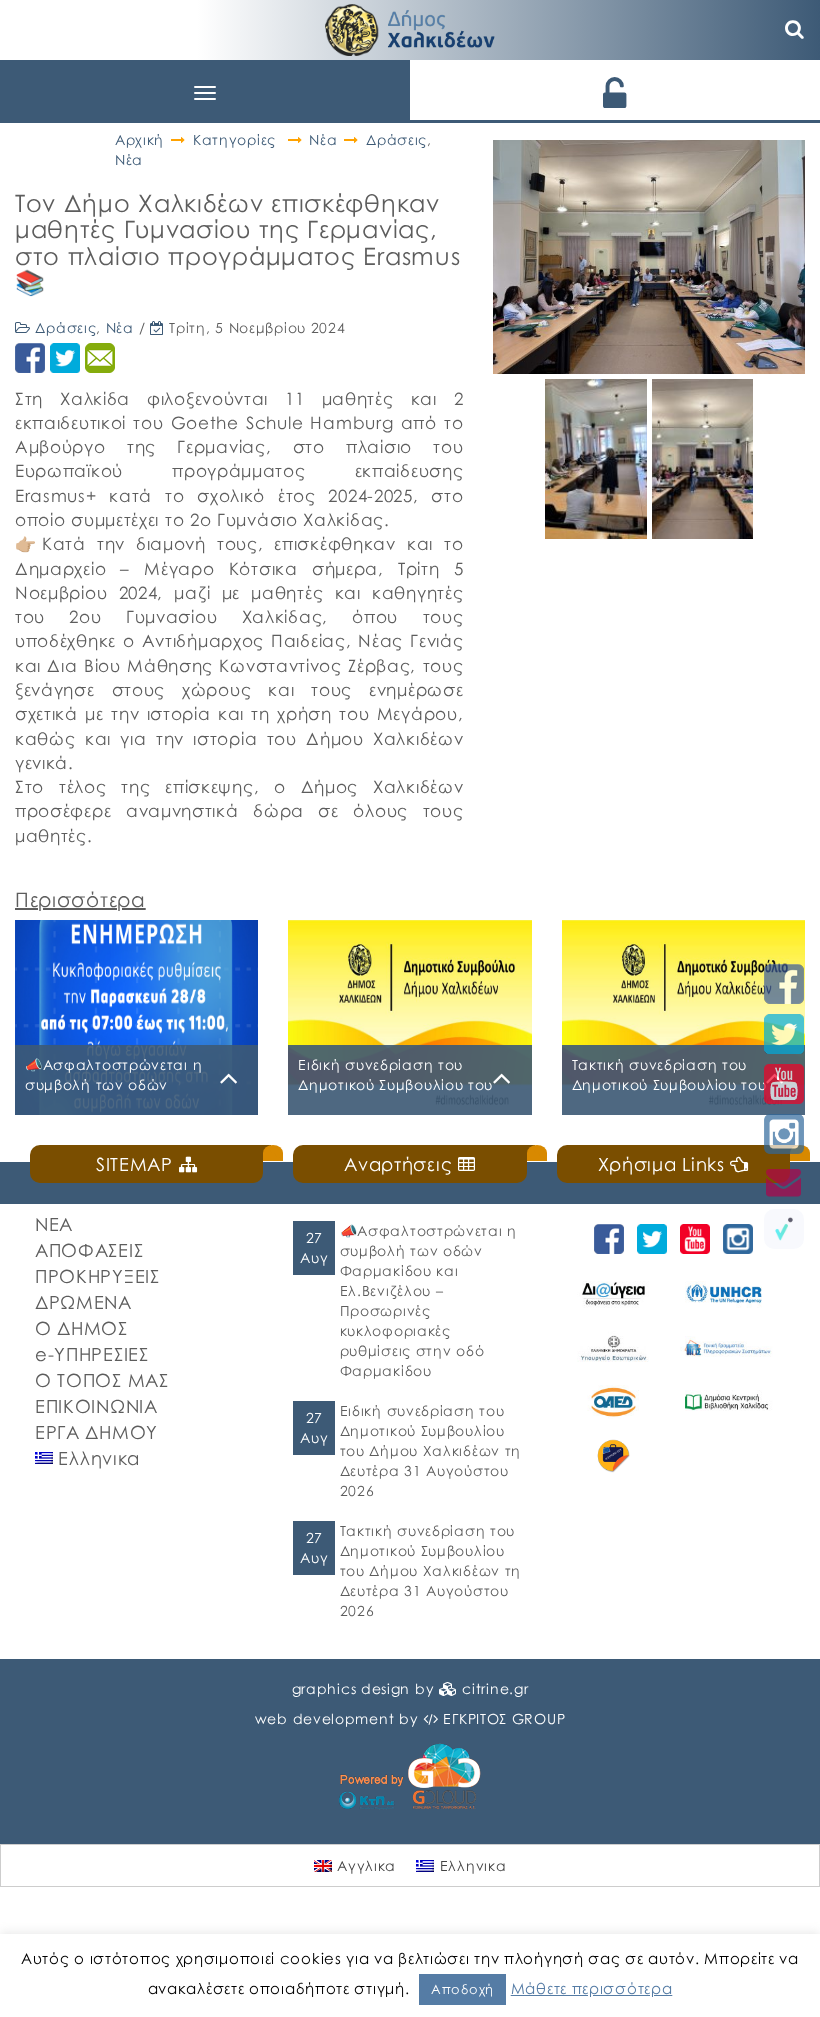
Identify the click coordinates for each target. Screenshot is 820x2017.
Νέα (323, 139)
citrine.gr (495, 1688)
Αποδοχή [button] (462, 1989)
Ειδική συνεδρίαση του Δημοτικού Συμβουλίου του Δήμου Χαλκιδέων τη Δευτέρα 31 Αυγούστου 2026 (430, 1450)
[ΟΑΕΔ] (613, 1402)
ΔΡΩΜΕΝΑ (83, 1302)
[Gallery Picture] (598, 531)
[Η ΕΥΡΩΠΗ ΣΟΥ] (613, 1456)
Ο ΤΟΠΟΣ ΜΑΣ (102, 1380)
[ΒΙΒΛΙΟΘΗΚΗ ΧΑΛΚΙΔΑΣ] (726, 1402)
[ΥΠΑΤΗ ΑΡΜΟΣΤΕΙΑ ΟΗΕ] (726, 1293)
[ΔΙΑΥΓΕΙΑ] (613, 1293)
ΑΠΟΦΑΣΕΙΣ (89, 1250)
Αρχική (139, 139)
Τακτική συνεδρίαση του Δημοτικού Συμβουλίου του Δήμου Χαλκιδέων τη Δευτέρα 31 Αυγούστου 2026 (430, 1570)
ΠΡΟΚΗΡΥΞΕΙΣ (97, 1276)
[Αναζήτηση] (795, 30)
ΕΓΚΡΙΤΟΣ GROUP (504, 1718)
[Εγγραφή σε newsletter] (784, 1181)
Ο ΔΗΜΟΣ (81, 1328)
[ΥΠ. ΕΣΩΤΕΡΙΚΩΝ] (613, 1348)
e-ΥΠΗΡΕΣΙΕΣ (92, 1354)
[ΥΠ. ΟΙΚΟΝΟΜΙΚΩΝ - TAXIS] (726, 1348)
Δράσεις (396, 139)
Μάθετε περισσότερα (592, 1988)
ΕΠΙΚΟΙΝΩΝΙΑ (96, 1406)
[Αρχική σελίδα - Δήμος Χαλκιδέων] (410, 27)
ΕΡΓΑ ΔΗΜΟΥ (96, 1432)
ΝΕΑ (54, 1224)
